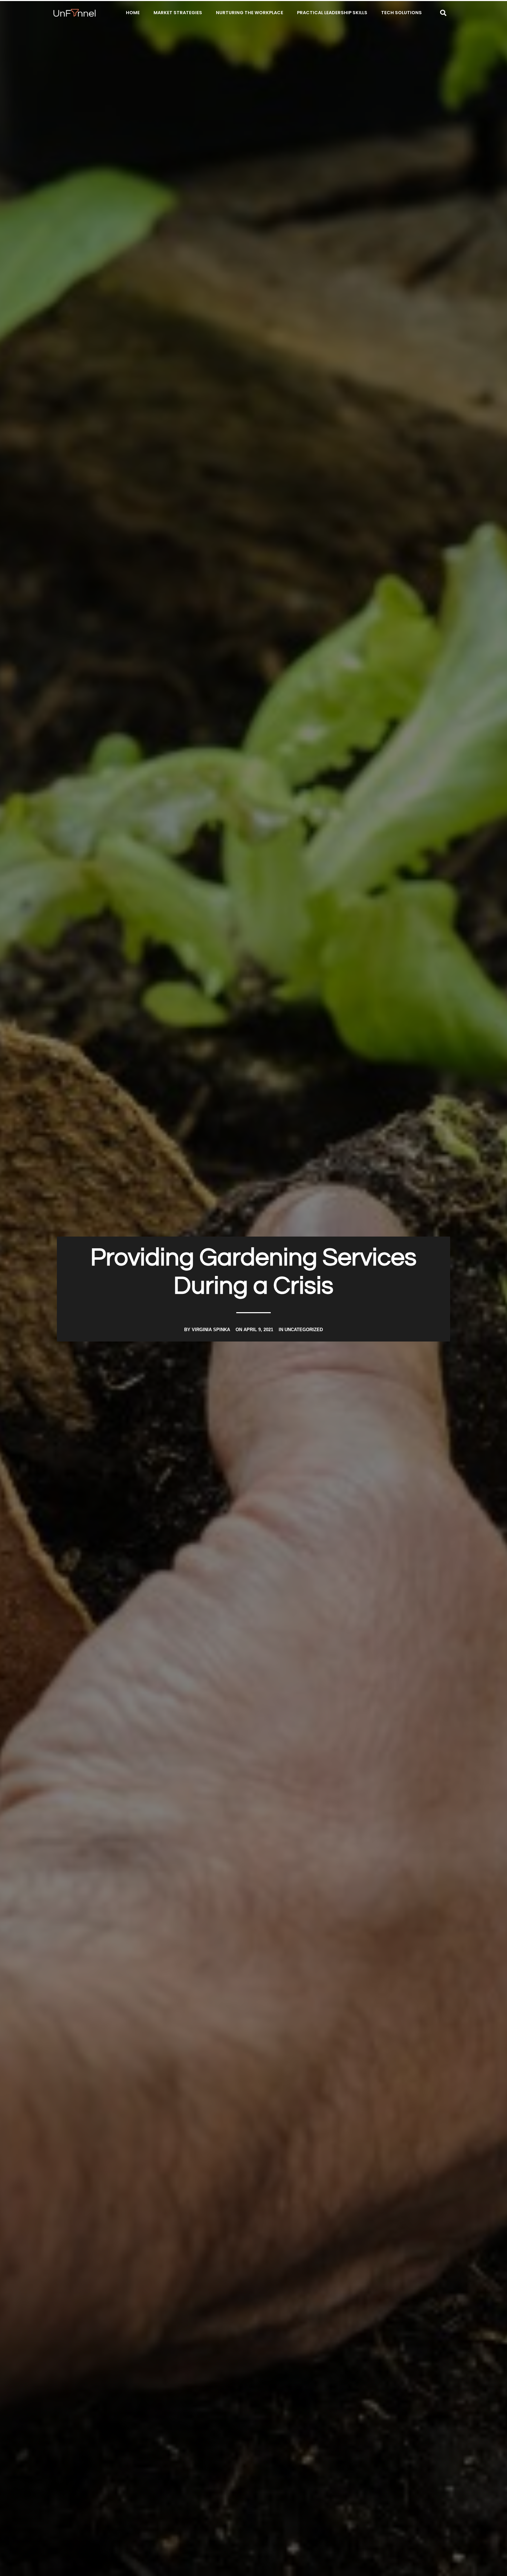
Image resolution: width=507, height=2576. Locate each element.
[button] (443, 13)
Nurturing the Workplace (250, 13)
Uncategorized (304, 1330)
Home (133, 13)
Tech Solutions (401, 13)
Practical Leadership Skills (332, 13)
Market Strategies (178, 13)
